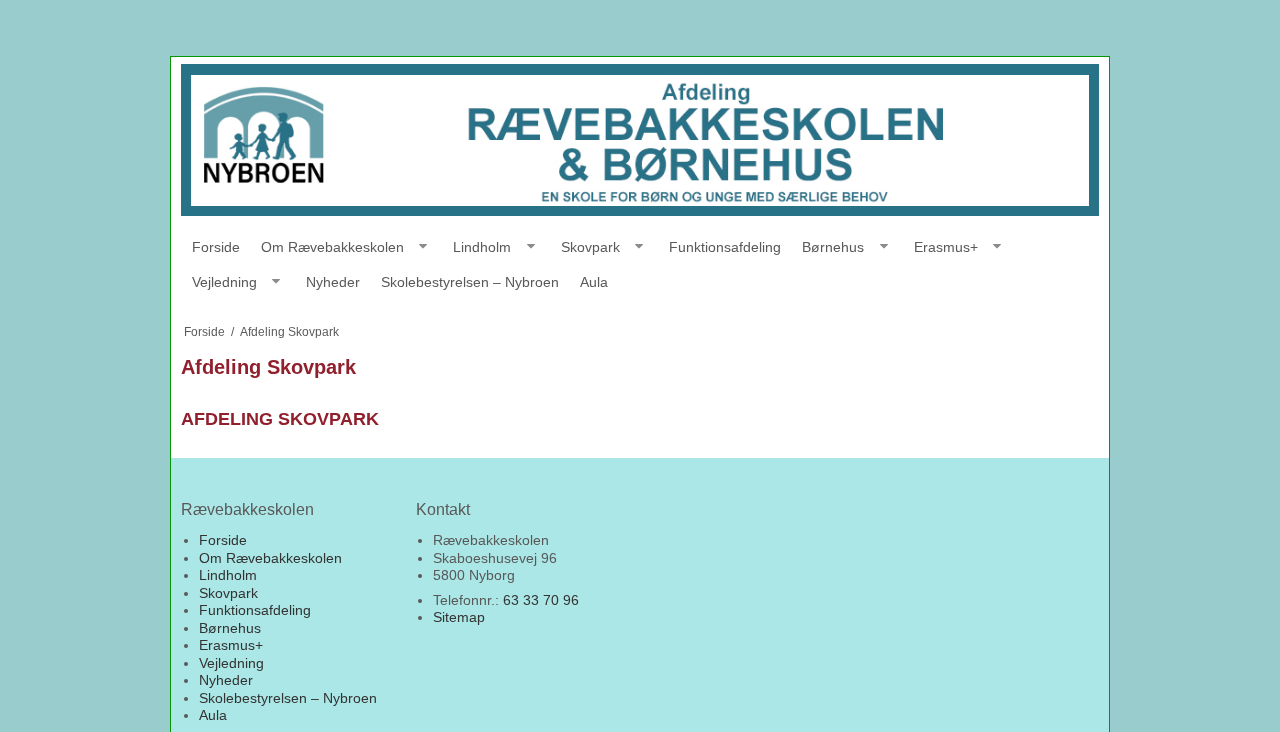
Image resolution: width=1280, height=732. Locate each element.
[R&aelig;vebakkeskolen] (640, 140)
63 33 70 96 (541, 600)
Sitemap (459, 617)
